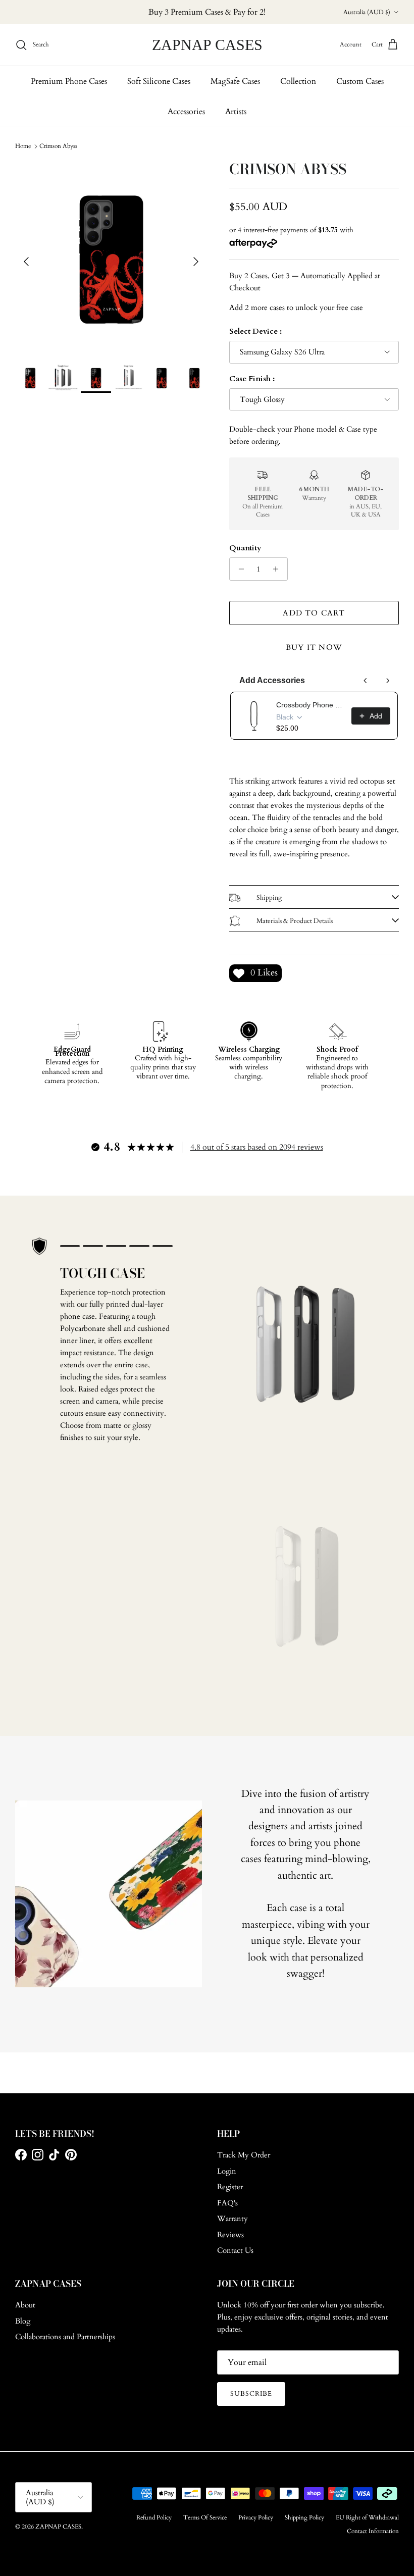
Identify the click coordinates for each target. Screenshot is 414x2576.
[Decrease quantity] (239, 569)
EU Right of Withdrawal (367, 2517)
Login (227, 2171)
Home (23, 146)
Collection (298, 81)
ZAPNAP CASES (58, 2527)
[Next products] (388, 681)
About (25, 2305)
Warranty (232, 2219)
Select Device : (255, 331)
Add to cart (314, 613)
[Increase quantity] (278, 569)
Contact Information (373, 2531)
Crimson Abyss (58, 146)
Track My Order (244, 2155)
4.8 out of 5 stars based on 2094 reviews (257, 1147)
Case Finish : (252, 379)
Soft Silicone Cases (159, 81)
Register (230, 2187)
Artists (236, 112)
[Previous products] (366, 681)
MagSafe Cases (235, 81)
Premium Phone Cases (69, 81)
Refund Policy (154, 2517)
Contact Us (235, 2250)
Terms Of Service (205, 2517)
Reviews (230, 2235)
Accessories (186, 112)
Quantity (245, 548)
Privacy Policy (256, 2517)
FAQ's (227, 2203)
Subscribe (251, 2394)
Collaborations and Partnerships (65, 2337)
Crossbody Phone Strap (311, 705)
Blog (23, 2321)
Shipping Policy (304, 2517)
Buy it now (314, 647)
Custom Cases (360, 81)
